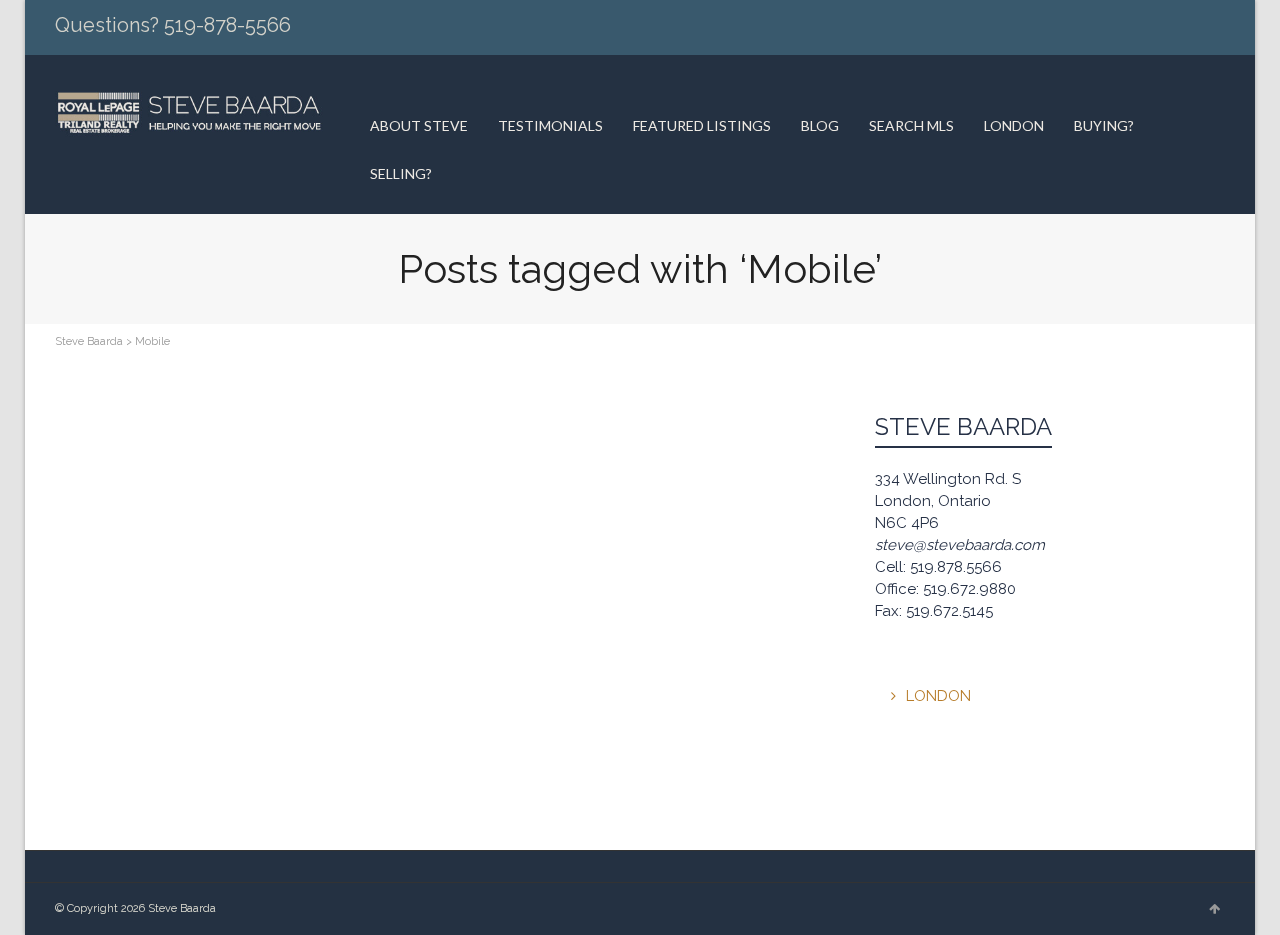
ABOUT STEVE (419, 125)
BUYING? (1104, 125)
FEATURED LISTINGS (702, 125)
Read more (109, 567)
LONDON (1014, 125)
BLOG (820, 125)
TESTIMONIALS (550, 125)
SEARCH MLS (911, 125)
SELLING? (401, 173)
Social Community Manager (223, 441)
